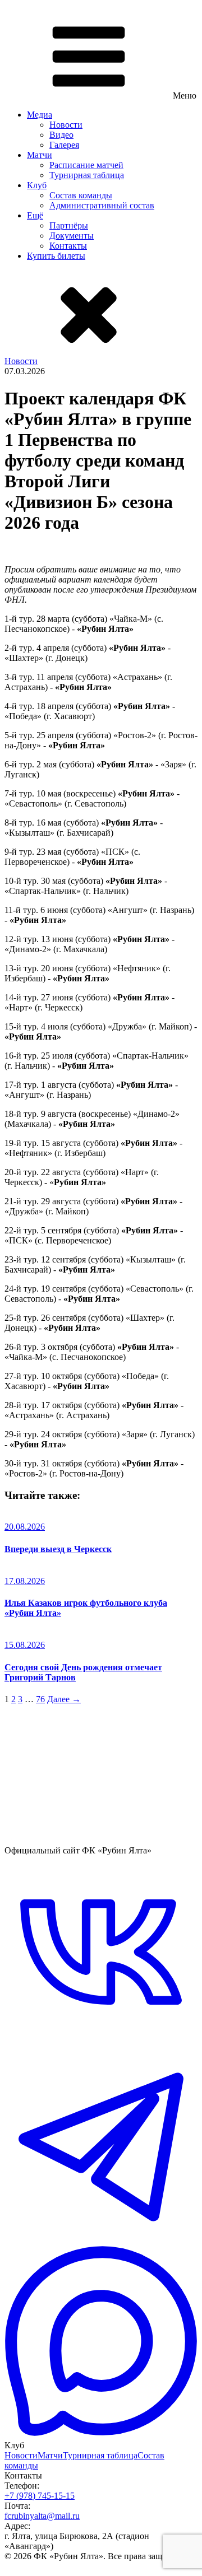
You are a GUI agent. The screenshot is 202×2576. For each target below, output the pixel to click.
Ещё (35, 215)
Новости (66, 125)
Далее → (64, 1699)
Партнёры (69, 225)
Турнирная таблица (87, 175)
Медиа (40, 115)
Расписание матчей (86, 165)
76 (40, 1699)
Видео (61, 135)
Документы (72, 236)
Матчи (40, 155)
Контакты (68, 246)
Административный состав (102, 205)
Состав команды (81, 195)
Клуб (37, 185)
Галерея (64, 145)
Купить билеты (56, 256)
